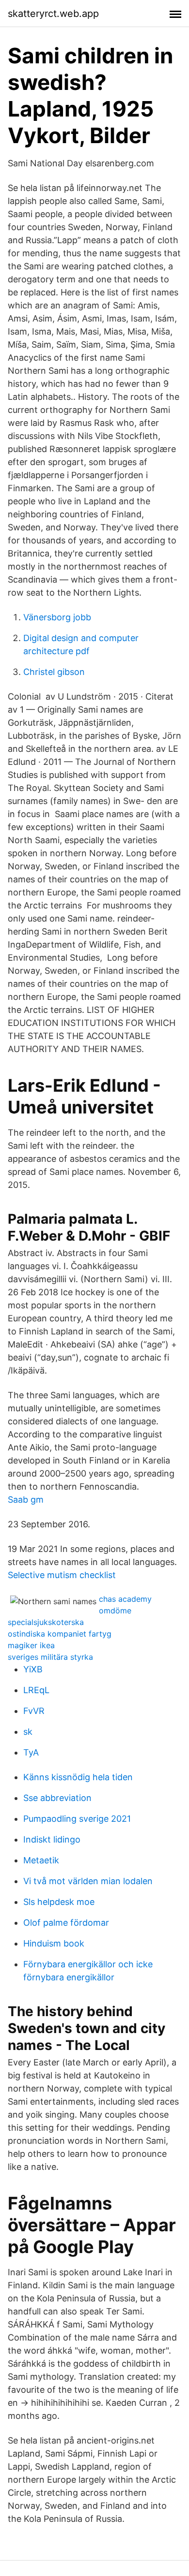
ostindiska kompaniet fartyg (60, 1634)
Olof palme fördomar (66, 1923)
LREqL (36, 1690)
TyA (31, 1752)
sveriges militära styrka (50, 1657)
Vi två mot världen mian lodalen (88, 1881)
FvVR (34, 1711)
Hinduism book (54, 1943)
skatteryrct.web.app (53, 14)
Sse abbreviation (57, 1798)
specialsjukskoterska (46, 1622)
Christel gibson (54, 672)
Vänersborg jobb (57, 617)
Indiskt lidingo (52, 1839)
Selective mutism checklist (62, 1575)
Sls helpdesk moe (59, 1902)
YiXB (33, 1669)
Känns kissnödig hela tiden (78, 1777)
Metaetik (41, 1860)
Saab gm (26, 1500)
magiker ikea (31, 1645)
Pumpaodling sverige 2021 (77, 1819)
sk (28, 1732)
